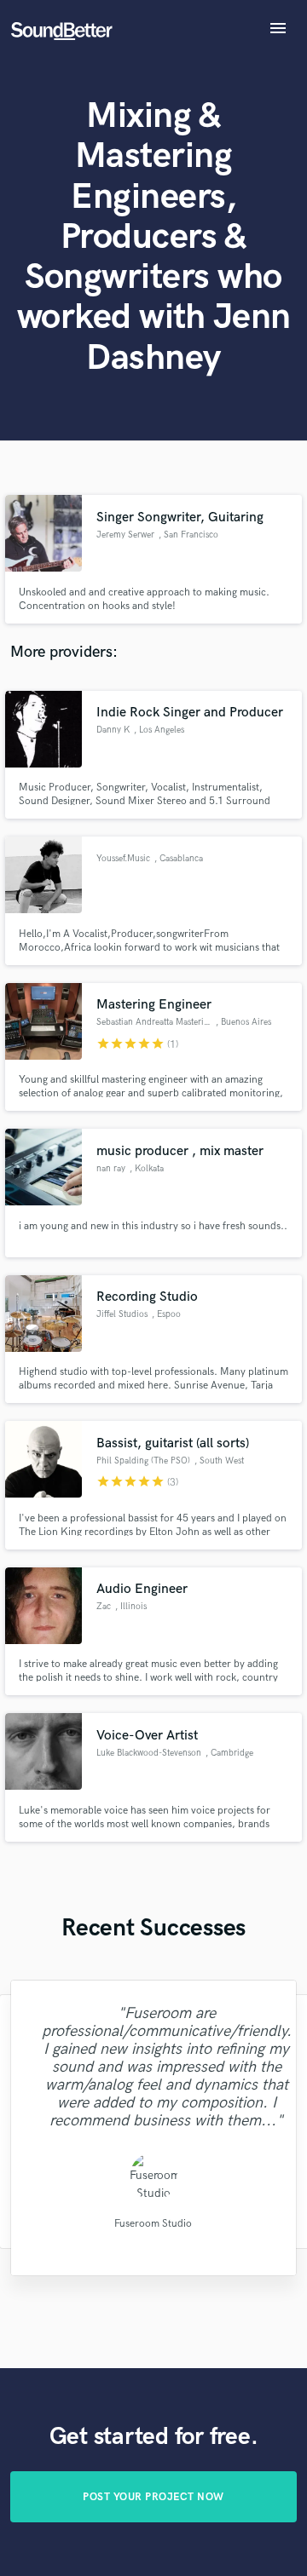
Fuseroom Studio (153, 2224)
